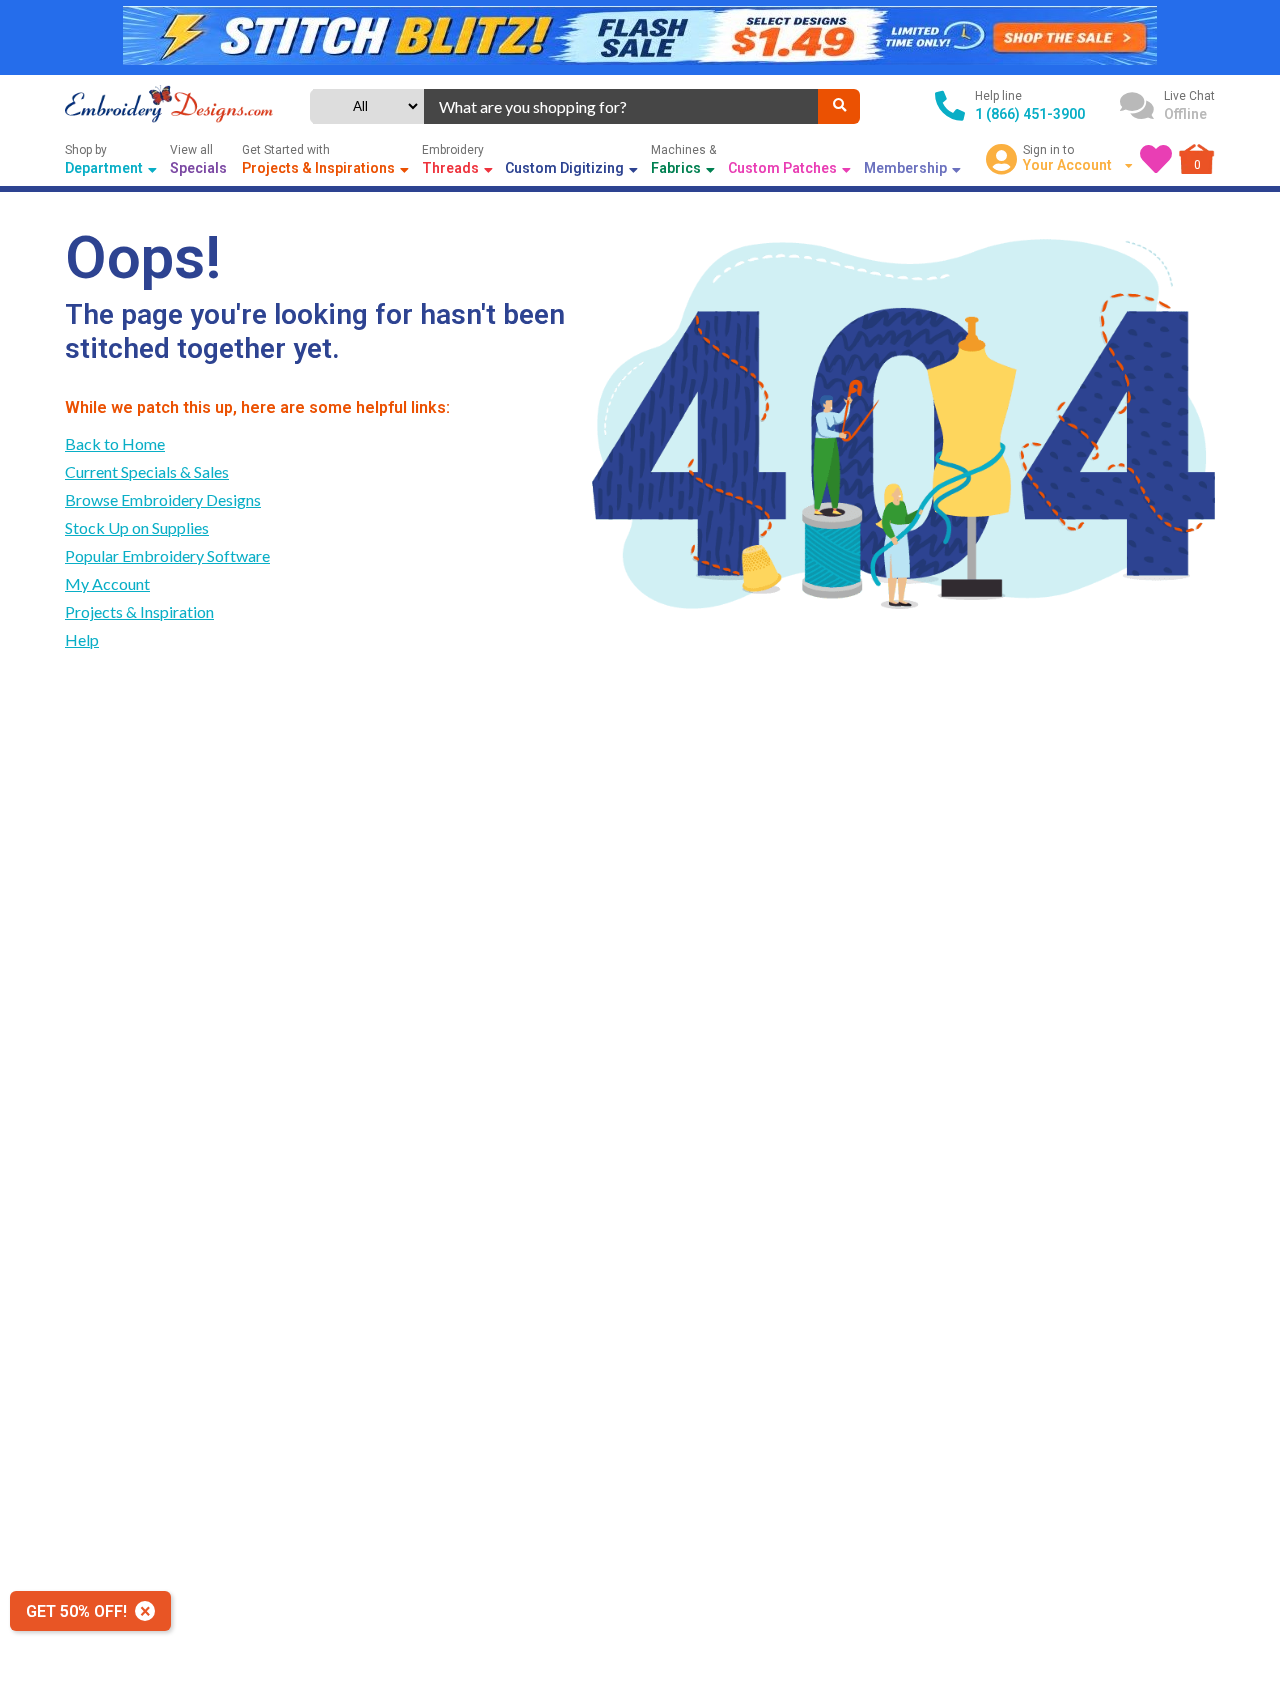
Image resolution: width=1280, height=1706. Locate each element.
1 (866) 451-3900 (1030, 114)
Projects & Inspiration (139, 611)
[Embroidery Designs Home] (169, 106)
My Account (107, 583)
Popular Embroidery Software (167, 555)
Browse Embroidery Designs (163, 499)
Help (82, 639)
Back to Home (115, 443)
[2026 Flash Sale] (640, 37)
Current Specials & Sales (147, 471)
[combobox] (621, 106)
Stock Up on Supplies (137, 527)
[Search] (839, 106)
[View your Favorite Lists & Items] (1156, 159)
